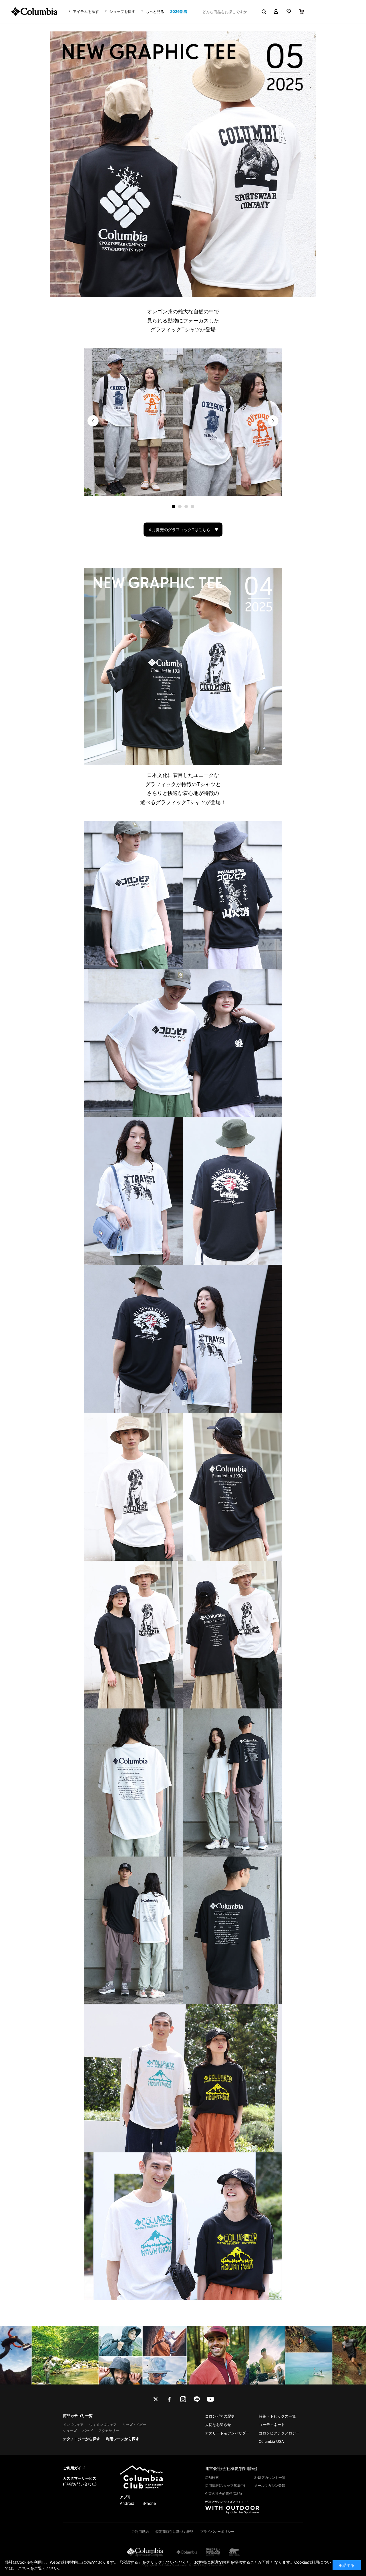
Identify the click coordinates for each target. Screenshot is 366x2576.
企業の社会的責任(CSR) (223, 2494)
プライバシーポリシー (217, 2532)
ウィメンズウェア (103, 2425)
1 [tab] (174, 507)
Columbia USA (271, 2441)
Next (273, 421)
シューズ (70, 2431)
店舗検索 (212, 2478)
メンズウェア (73, 2425)
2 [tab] (180, 507)
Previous (93, 421)
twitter (156, 2399)
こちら (24, 2568)
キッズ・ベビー (134, 2425)
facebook (169, 2399)
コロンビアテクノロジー (279, 2433)
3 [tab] (186, 507)
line (197, 2399)
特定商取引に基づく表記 (174, 2532)
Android (127, 2503)
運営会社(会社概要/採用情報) (231, 2468)
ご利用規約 (140, 2532)
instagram (183, 2399)
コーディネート (272, 2425)
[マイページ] (276, 11)
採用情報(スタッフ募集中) (225, 2486)
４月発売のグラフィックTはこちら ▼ (183, 530)
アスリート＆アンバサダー (227, 2433)
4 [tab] (192, 507)
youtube (210, 2399)
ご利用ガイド (74, 2468)
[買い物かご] (302, 11)
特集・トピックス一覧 (277, 2416)
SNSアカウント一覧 (270, 2478)
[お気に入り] (289, 11)
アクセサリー (109, 2431)
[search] (263, 11)
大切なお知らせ (218, 2425)
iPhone (150, 2503)
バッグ (87, 2431)
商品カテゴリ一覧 (78, 2416)
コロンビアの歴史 (220, 2416)
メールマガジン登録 (270, 2486)
